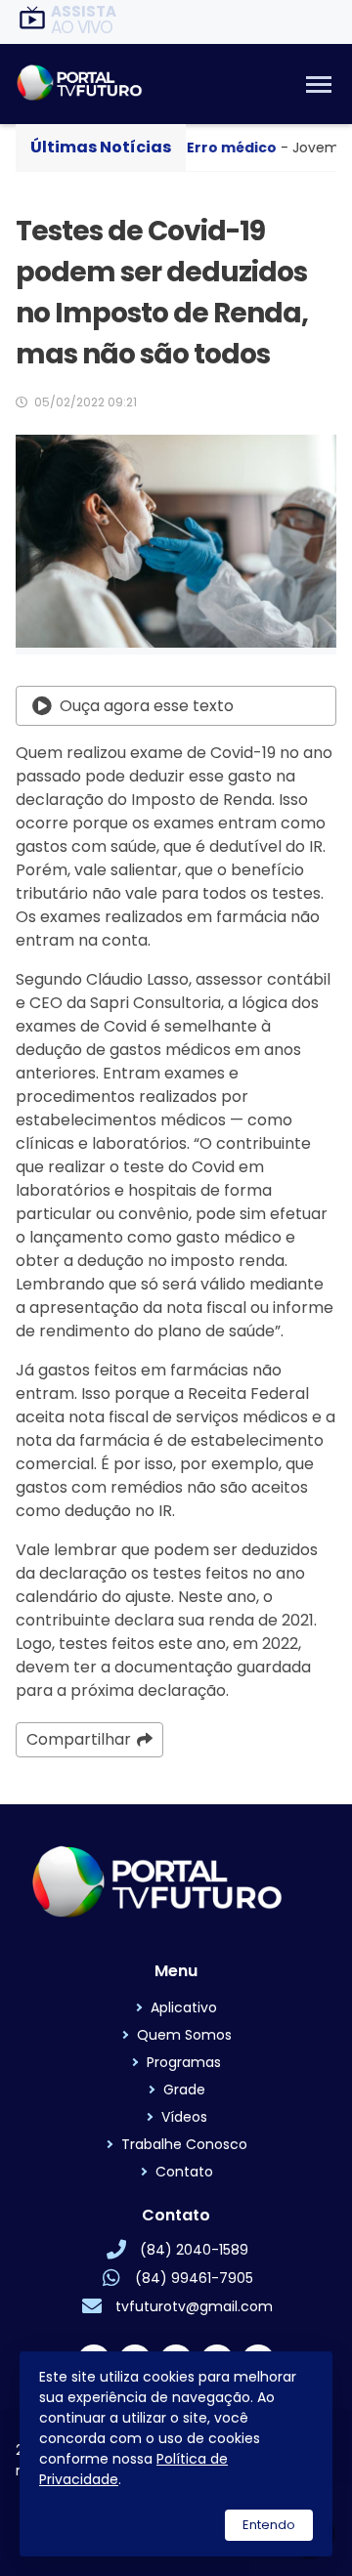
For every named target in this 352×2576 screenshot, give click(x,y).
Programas (184, 2062)
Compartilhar (79, 1739)
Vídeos (184, 2117)
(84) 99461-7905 (194, 2278)
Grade (184, 2090)
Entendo (269, 2525)
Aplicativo (184, 2007)
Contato (184, 2172)
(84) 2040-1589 (194, 2250)
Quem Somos (184, 2035)
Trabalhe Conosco (184, 2144)
